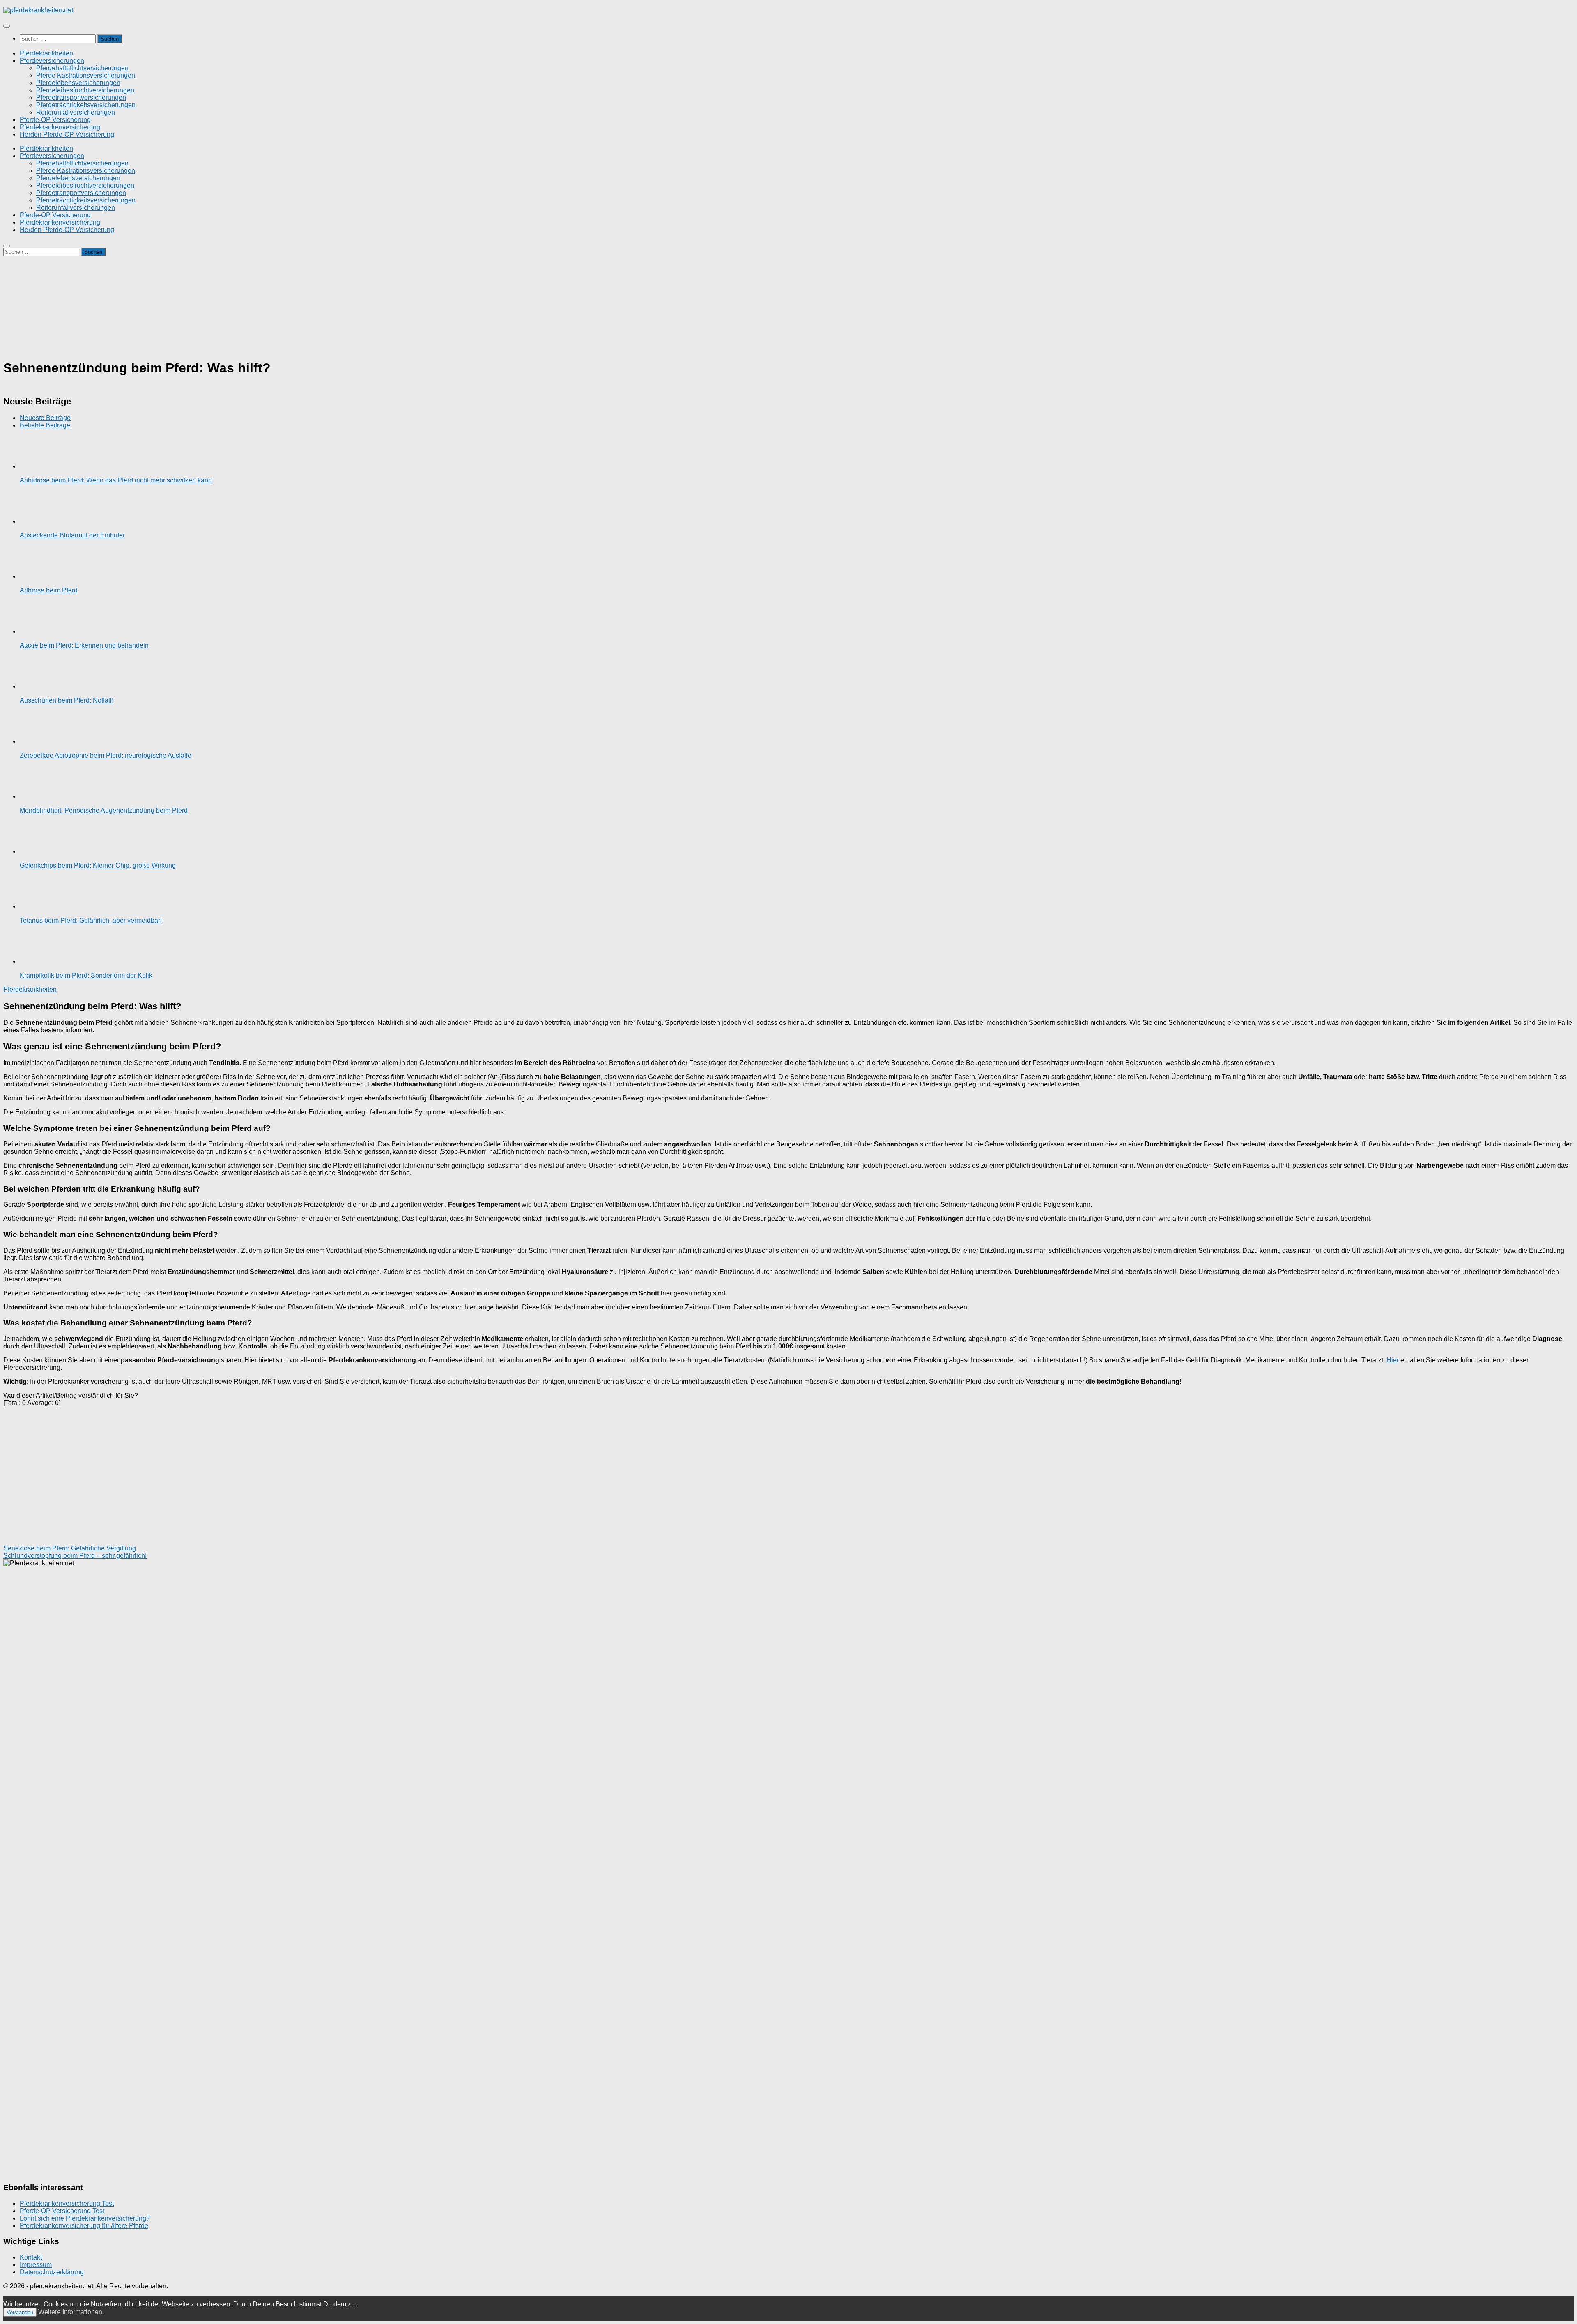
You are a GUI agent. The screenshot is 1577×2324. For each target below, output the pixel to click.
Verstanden (20, 2312)
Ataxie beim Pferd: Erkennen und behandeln (84, 645)
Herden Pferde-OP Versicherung (67, 134)
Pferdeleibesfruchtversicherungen (85, 90)
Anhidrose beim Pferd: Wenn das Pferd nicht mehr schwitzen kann (116, 480)
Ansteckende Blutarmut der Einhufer (72, 535)
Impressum (36, 2265)
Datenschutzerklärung (52, 2272)
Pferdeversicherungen (52, 61)
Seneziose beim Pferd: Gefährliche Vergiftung (70, 1548)
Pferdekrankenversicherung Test (67, 2203)
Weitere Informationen (70, 2312)
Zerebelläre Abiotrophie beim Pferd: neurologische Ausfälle (106, 755)
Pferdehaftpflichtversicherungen (82, 68)
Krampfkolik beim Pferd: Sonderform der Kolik (86, 975)
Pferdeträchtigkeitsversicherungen (86, 105)
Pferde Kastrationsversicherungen (86, 75)
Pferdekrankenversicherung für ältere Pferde (84, 2226)
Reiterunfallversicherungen (76, 112)
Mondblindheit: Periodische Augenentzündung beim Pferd (104, 810)
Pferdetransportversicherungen (81, 98)
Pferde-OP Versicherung (55, 120)
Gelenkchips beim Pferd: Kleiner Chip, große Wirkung (98, 865)
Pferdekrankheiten (46, 53)
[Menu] (7, 26)
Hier (1393, 1360)
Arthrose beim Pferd (49, 590)
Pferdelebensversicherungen (78, 83)
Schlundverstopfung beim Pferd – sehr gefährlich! (75, 1556)
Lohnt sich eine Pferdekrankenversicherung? (85, 2218)
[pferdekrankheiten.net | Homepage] (38, 10)
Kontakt (31, 2257)
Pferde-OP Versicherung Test (62, 2211)
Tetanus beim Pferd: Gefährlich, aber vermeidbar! (91, 920)
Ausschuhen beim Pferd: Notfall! (67, 700)
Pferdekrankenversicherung (60, 127)
